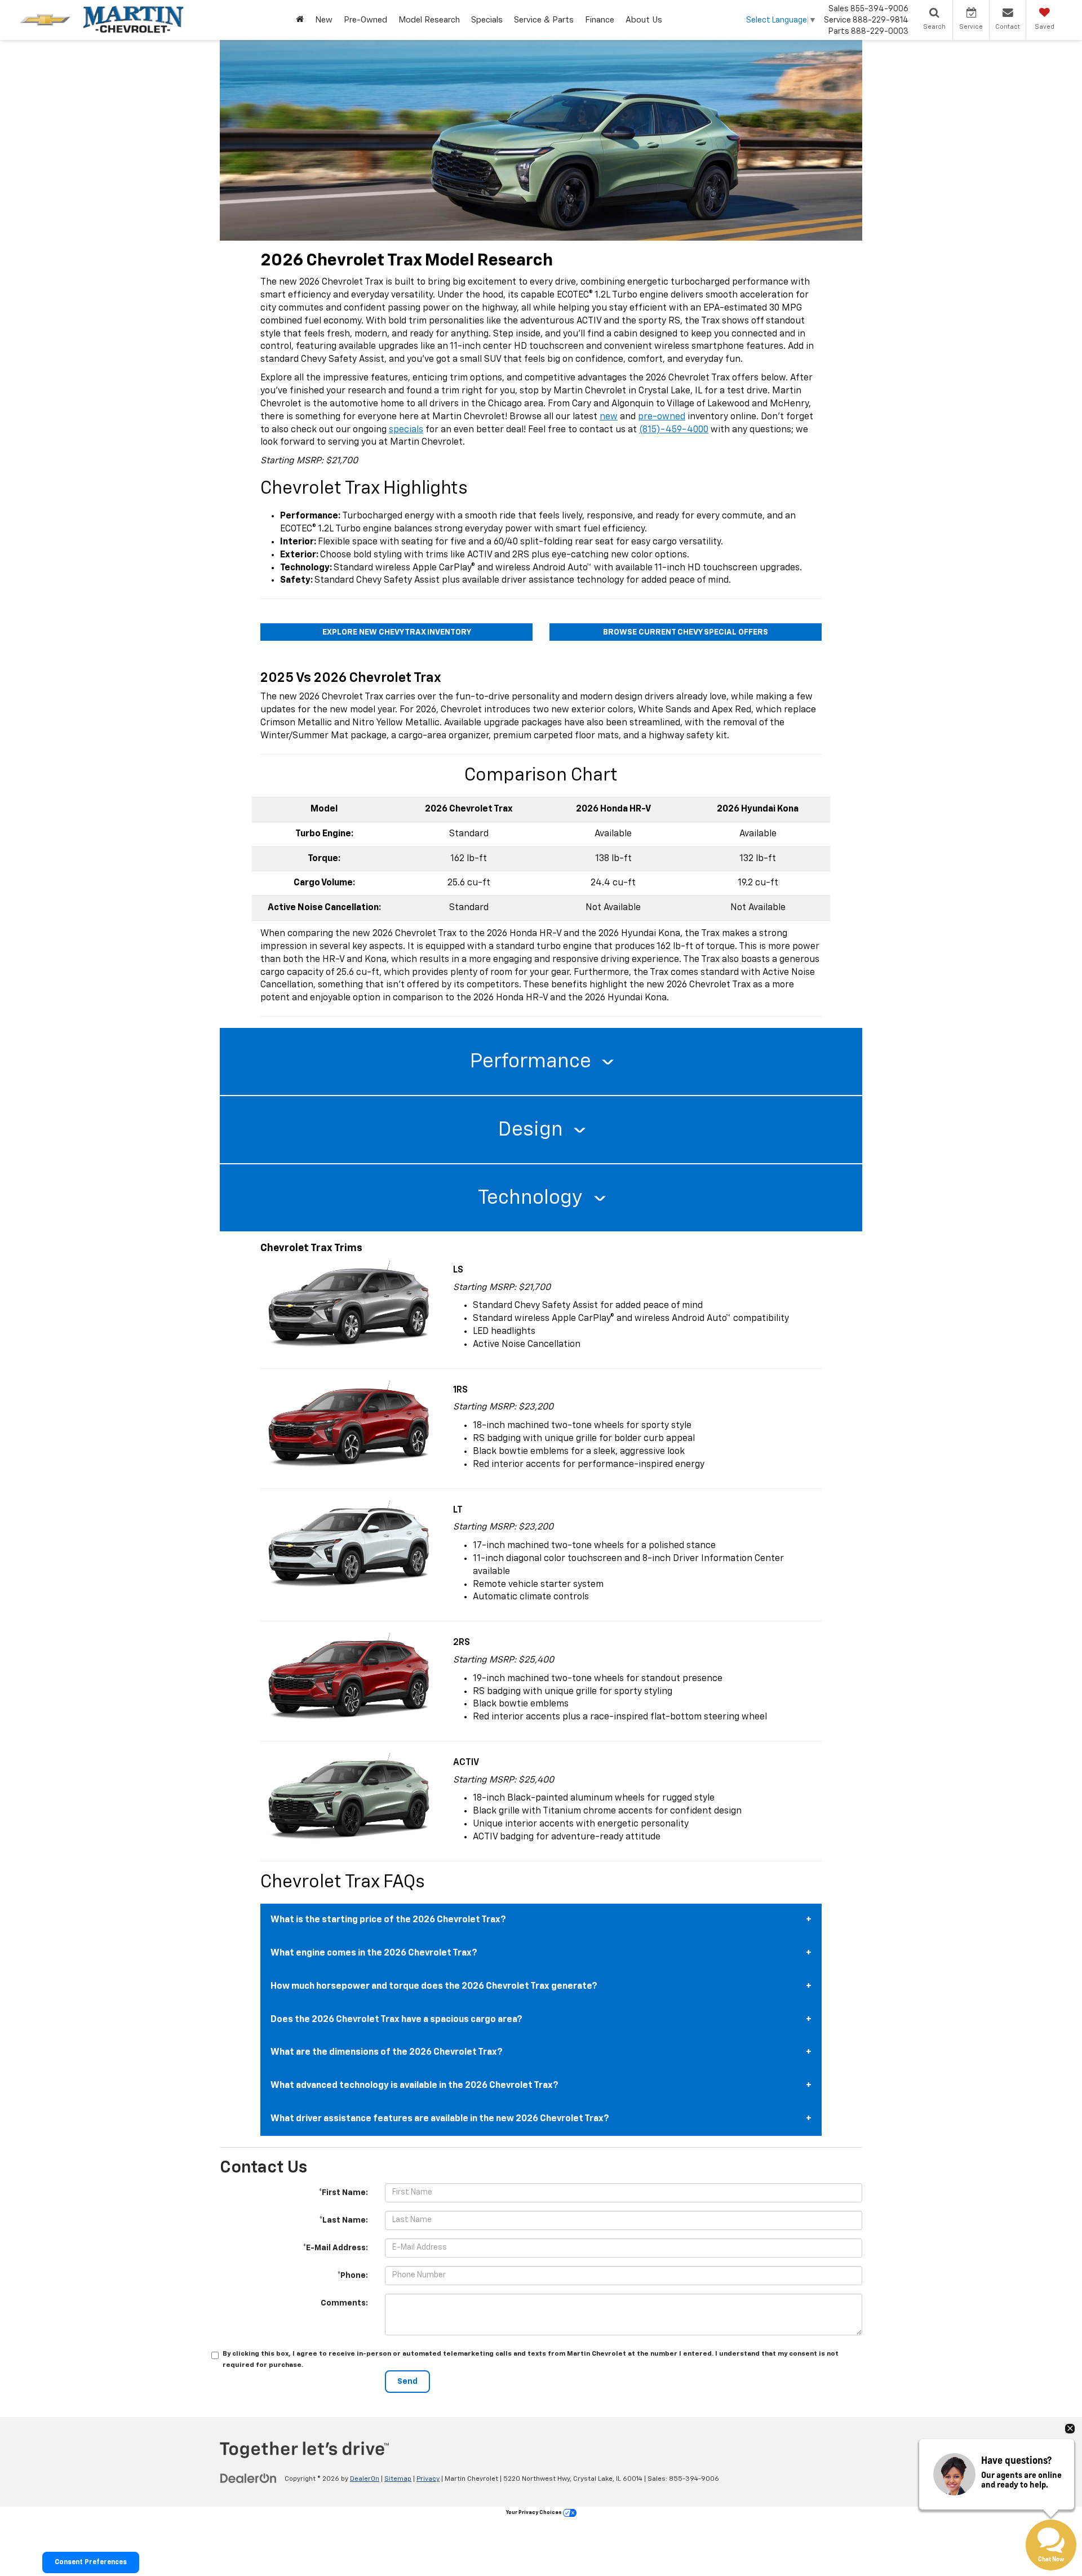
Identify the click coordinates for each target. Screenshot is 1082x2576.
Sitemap (398, 2479)
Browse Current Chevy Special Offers (686, 632)
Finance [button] (600, 20)
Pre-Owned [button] (365, 20)
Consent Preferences (91, 2562)
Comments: (344, 2303)
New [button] (324, 20)
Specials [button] (487, 20)
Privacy (428, 2479)
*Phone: (352, 2276)
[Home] (300, 20)
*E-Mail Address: (335, 2248)
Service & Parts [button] (544, 20)
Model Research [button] (429, 20)
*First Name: (343, 2193)
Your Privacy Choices (535, 2513)
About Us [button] (644, 20)
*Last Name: (343, 2220)
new (609, 417)
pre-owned (662, 417)
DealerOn (365, 2479)
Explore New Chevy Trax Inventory (397, 632)
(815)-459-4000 (674, 430)
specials (406, 430)
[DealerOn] (249, 2479)
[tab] (541, 1062)
